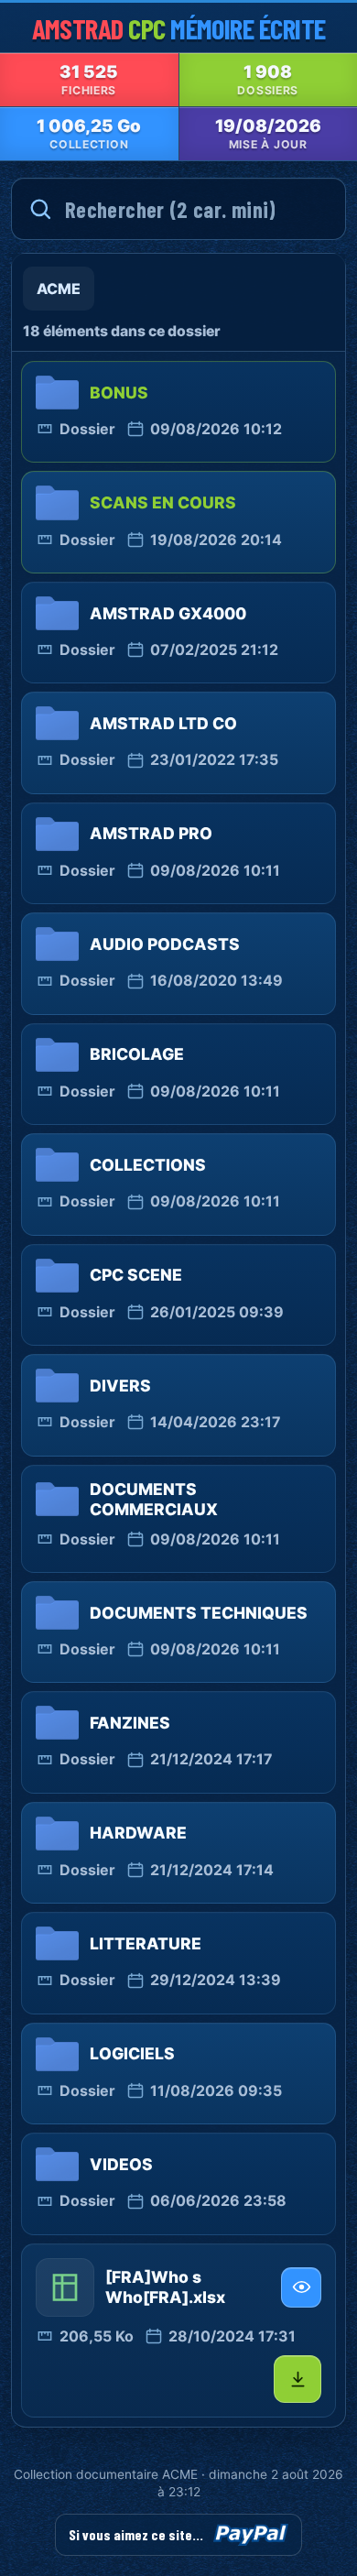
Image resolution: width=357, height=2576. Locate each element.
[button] (178, 2330)
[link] (178, 412)
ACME (59, 289)
